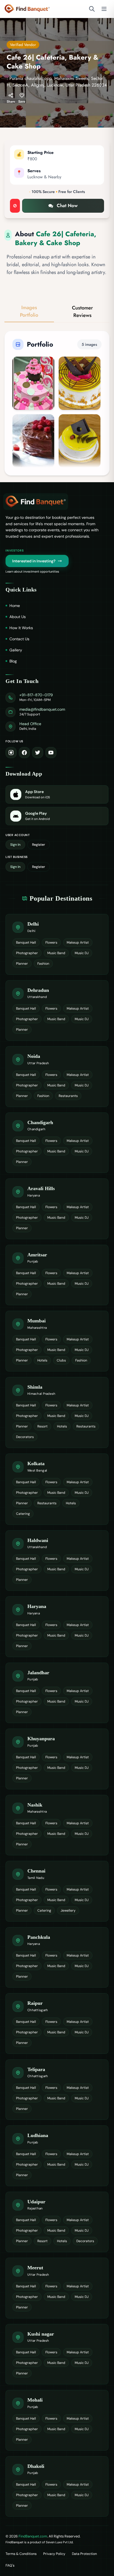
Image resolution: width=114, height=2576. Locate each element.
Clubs (61, 1360)
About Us (18, 617)
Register (39, 845)
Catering (23, 1514)
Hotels (42, 1360)
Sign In (15, 845)
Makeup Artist (78, 942)
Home (15, 606)
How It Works (21, 628)
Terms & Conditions (21, 2554)
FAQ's (10, 2565)
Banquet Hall (26, 942)
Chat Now (67, 205)
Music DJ (82, 953)
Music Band (56, 953)
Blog (13, 661)
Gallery (16, 650)
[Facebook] (24, 753)
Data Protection (84, 2554)
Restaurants (68, 1096)
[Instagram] (11, 753)
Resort (42, 1426)
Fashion (43, 964)
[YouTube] (51, 753)
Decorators (25, 1437)
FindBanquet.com (33, 2536)
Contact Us (19, 639)
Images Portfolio (29, 311)
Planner (22, 964)
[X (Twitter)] (38, 753)
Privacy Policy (54, 2554)
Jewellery (68, 1911)
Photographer (27, 953)
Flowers (51, 942)
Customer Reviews (82, 312)
